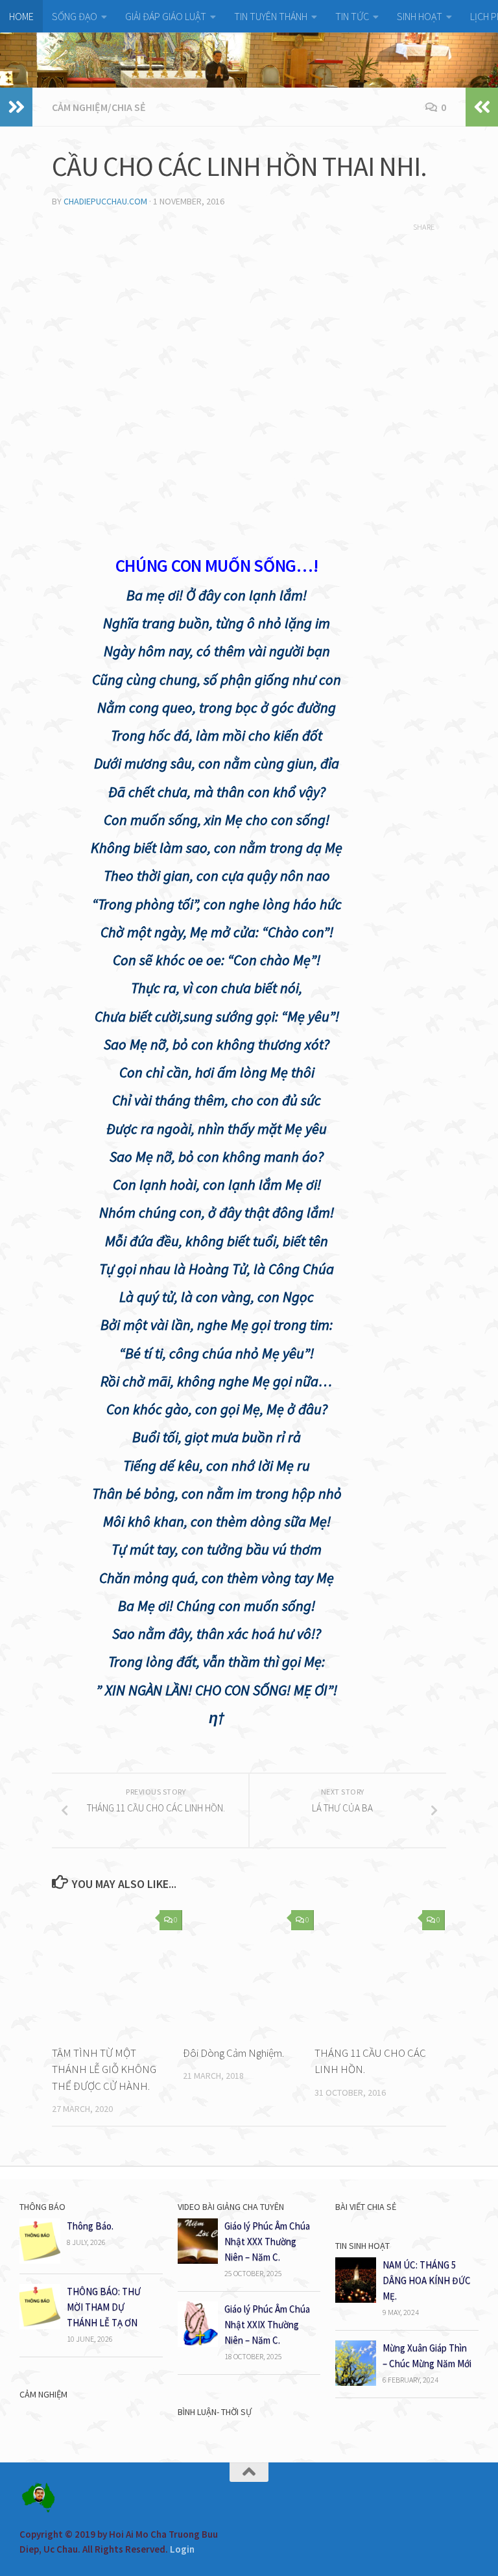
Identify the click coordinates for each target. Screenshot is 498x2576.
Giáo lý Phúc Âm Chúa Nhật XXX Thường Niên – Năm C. (267, 2241)
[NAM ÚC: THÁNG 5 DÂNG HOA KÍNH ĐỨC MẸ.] (356, 2299)
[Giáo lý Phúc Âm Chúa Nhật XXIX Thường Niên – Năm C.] (198, 2343)
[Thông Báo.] (40, 2260)
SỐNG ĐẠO (75, 16)
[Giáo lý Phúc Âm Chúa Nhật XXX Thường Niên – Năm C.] (198, 2260)
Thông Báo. (90, 2226)
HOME (21, 16)
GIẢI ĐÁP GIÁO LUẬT (166, 16)
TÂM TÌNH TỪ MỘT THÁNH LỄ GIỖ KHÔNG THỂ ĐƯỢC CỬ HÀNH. (104, 2069)
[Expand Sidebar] (16, 107)
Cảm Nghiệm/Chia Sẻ (99, 107)
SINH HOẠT (420, 16)
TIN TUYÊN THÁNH (271, 16)
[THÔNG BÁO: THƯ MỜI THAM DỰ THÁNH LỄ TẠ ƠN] (40, 2326)
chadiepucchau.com (105, 201)
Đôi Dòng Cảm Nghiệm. (233, 2053)
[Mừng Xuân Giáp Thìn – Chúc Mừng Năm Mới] (356, 2382)
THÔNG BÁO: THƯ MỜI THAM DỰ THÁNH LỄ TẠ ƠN (104, 2307)
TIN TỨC (352, 16)
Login (182, 2549)
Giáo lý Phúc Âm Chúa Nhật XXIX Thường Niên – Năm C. (267, 2325)
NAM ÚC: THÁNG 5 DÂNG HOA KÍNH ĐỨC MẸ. (427, 2280)
